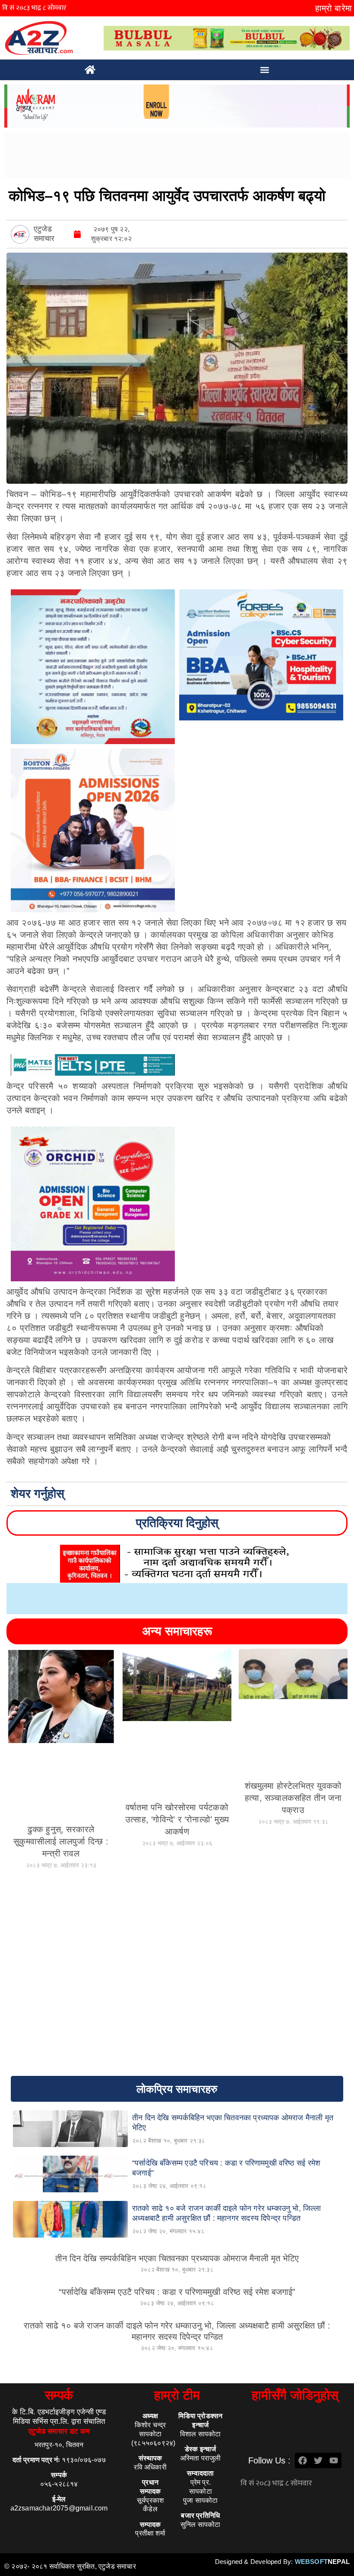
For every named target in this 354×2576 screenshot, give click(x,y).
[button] (265, 70)
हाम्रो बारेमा (333, 8)
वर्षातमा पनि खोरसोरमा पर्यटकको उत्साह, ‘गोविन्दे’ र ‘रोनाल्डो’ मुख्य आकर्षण (177, 1819)
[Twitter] (318, 2460)
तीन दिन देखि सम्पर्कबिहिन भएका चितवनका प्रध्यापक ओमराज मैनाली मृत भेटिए (177, 2258)
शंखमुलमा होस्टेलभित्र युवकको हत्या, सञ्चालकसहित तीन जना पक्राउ (293, 1798)
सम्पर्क (59, 2395)
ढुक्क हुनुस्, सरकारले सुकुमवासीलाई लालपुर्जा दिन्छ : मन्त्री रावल (61, 1841)
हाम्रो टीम (177, 2395)
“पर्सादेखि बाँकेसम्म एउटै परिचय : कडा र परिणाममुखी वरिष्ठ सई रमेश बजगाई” (177, 2292)
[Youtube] (334, 2460)
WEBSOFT (322, 2562)
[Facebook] (303, 2460)
